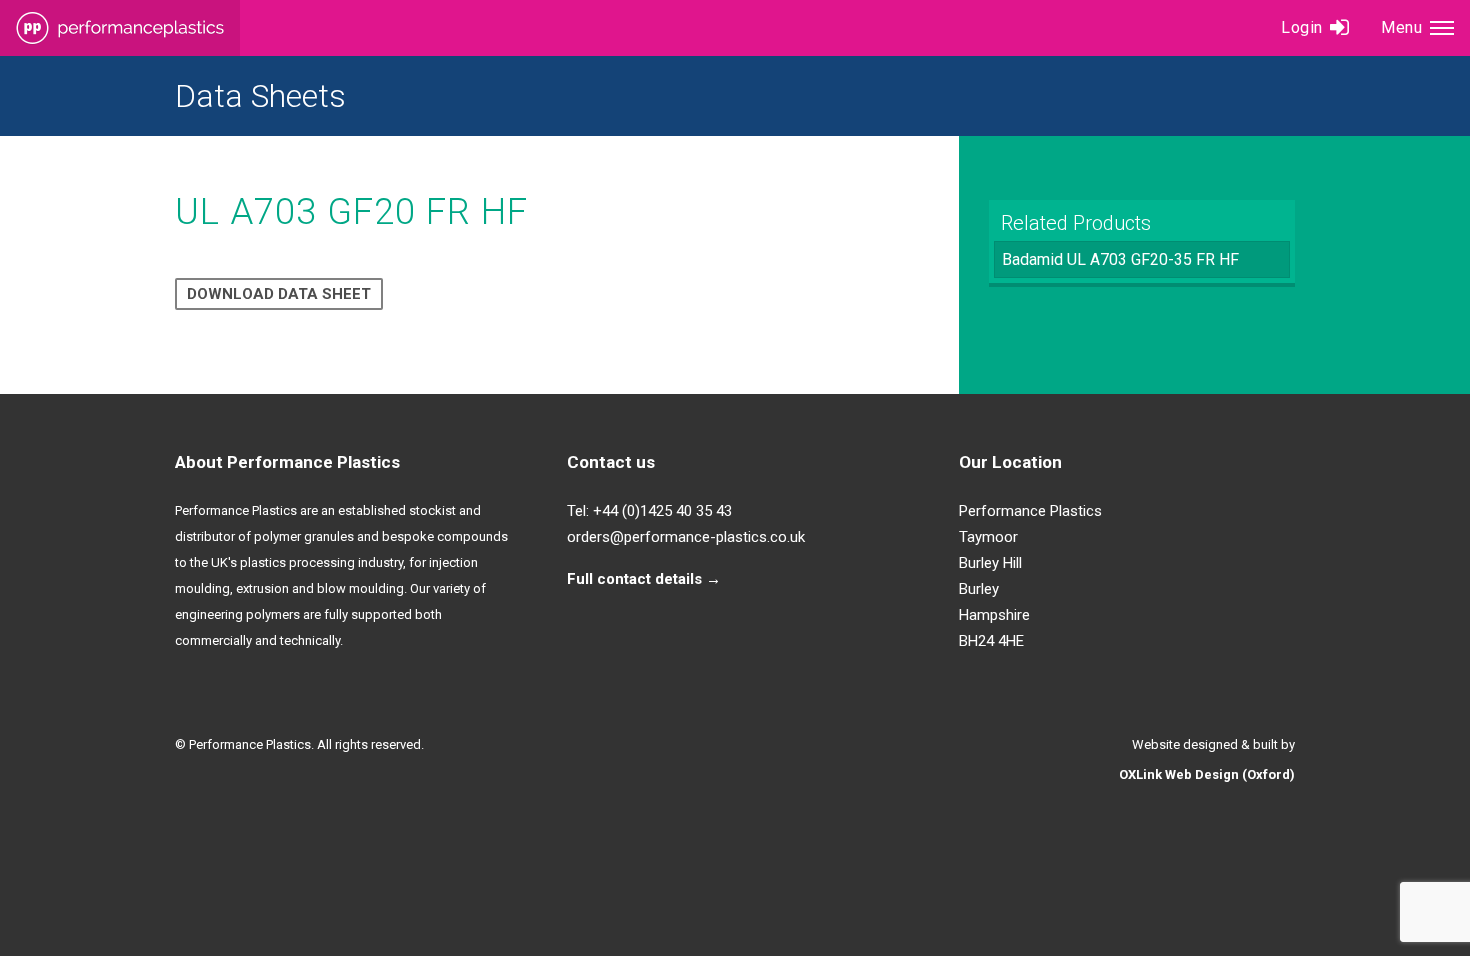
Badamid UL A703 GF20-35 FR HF (1120, 259)
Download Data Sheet (279, 294)
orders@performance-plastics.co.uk (686, 537)
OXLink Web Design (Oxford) (1207, 774)
